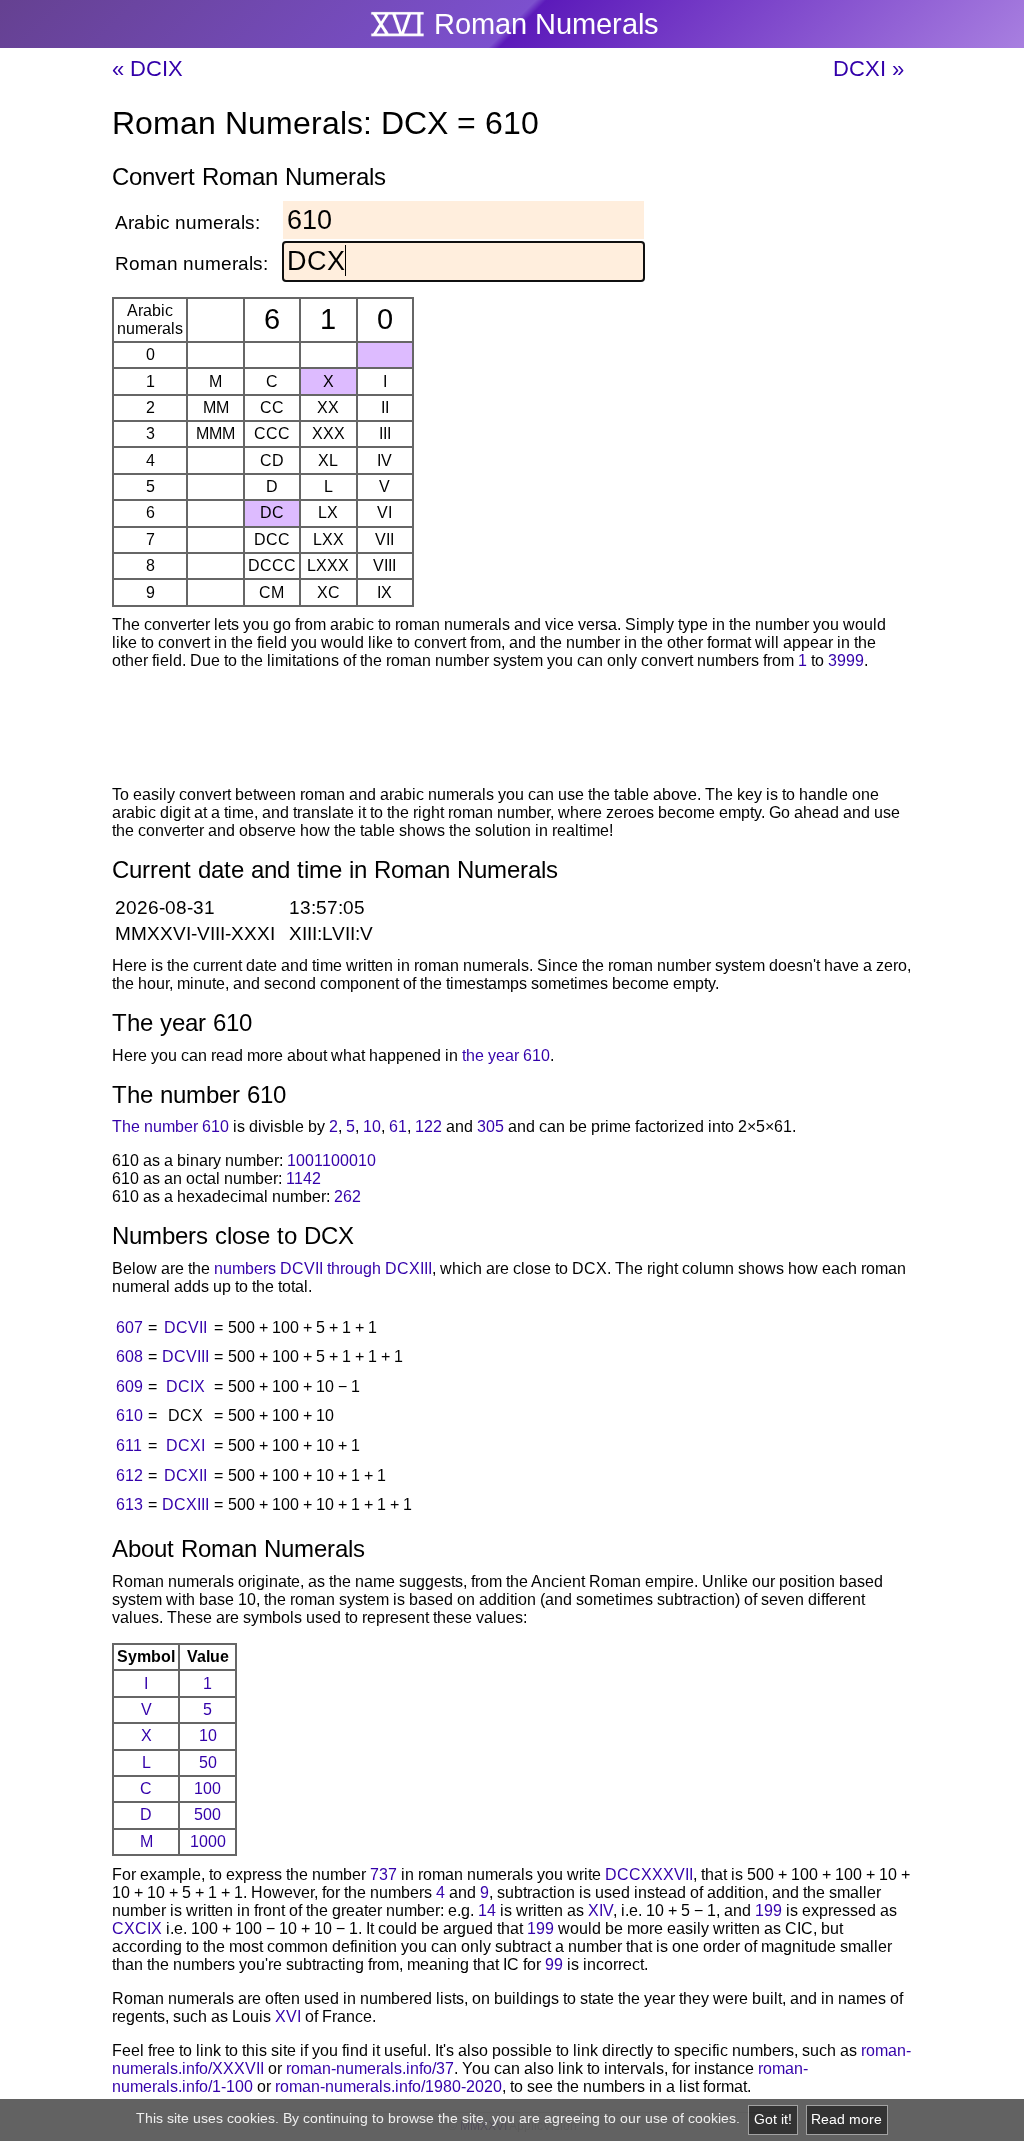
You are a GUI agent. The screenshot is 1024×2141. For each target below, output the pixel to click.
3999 (846, 660)
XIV (600, 1910)
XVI (288, 2016)
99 (554, 1964)
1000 (208, 1841)
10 (372, 1126)
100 (207, 1788)
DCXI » (868, 68)
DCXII (185, 1475)
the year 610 (506, 1055)
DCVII (185, 1327)
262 (347, 1196)
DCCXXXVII (649, 1874)
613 (129, 1504)
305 (490, 1126)
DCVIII (185, 1356)
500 (207, 1814)
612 (129, 1475)
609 (129, 1386)
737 (383, 1874)
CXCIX (137, 1928)
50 (208, 1762)
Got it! (773, 2119)
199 (768, 1910)
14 (487, 1910)
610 (129, 1415)
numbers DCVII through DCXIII (323, 1268)
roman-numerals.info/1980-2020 (388, 2086)
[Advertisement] (512, 731)
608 (129, 1356)
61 (398, 1126)
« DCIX (147, 68)
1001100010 (331, 1160)
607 (129, 1327)
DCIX (185, 1386)
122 (428, 1126)
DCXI (185, 1445)
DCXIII (185, 1504)
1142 (303, 1178)
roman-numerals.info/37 (370, 2068)
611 (129, 1445)
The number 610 (170, 1126)
